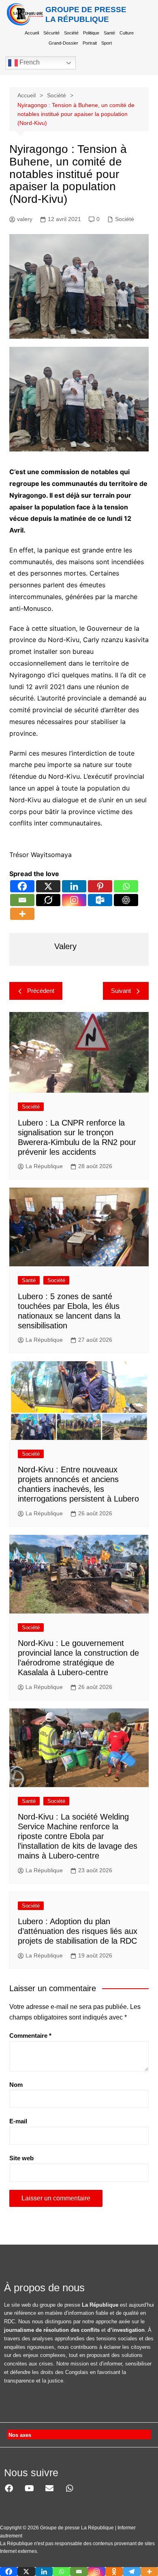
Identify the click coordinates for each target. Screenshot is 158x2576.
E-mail (18, 2121)
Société (71, 33)
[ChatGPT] (126, 900)
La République (44, 1166)
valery (25, 219)
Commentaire (30, 2036)
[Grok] (48, 900)
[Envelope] (49, 2488)
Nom (16, 2085)
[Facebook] (22, 886)
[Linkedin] (74, 886)
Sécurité (51, 33)
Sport (107, 43)
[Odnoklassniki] (114, 2572)
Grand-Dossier (63, 43)
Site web (21, 2158)
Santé (109, 33)
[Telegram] (131, 2572)
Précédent (41, 991)
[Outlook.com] (100, 900)
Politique (91, 33)
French (29, 62)
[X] (48, 886)
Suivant (121, 991)
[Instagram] (74, 900)
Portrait (90, 43)
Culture (127, 33)
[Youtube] (29, 2488)
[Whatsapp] (126, 886)
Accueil (32, 33)
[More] (22, 914)
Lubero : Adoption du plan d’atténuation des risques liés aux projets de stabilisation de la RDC (78, 1931)
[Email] (22, 900)
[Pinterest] (100, 886)
